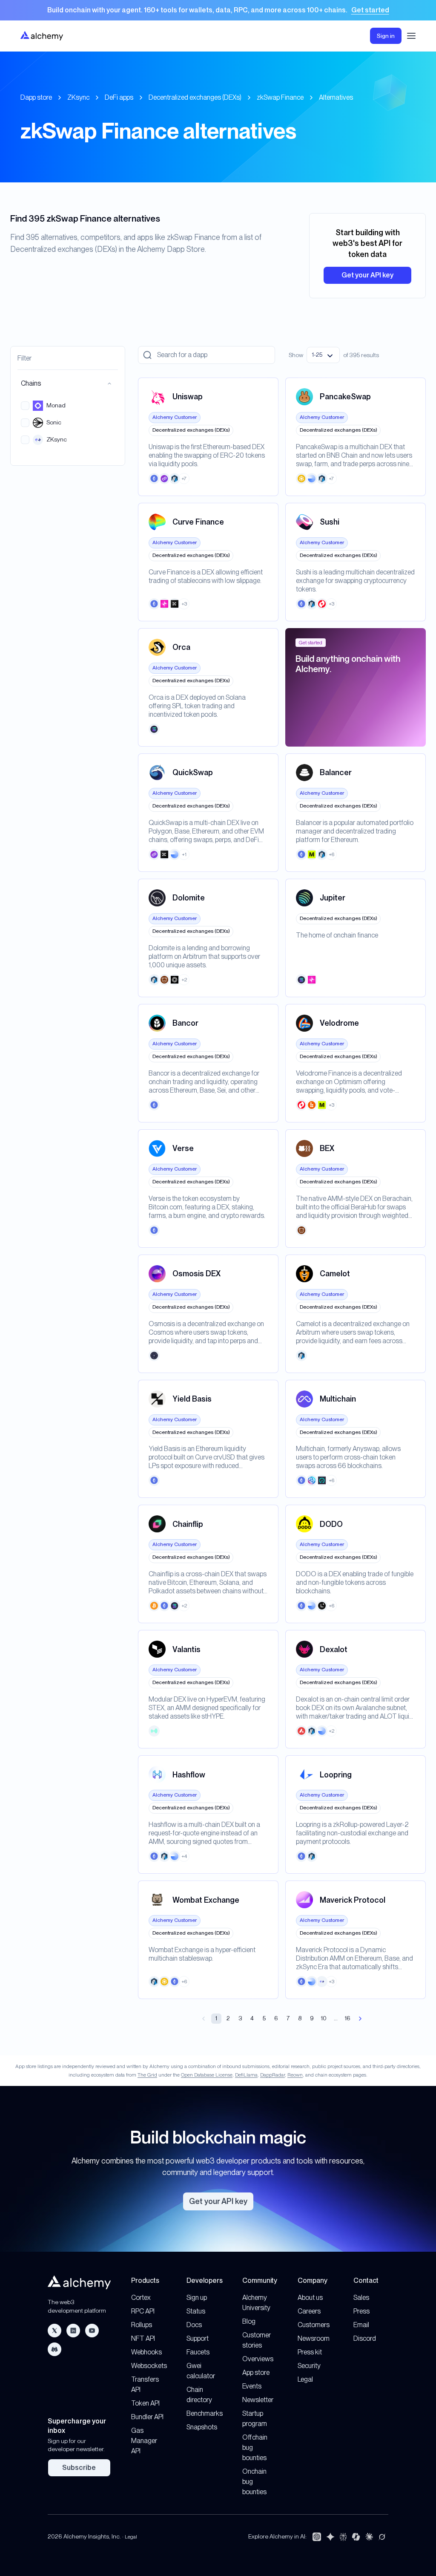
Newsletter (258, 2400)
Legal (305, 2379)
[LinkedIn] (73, 2331)
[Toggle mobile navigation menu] (411, 36)
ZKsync (78, 97)
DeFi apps (119, 97)
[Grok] (382, 2537)
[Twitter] (54, 2331)
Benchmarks (205, 2413)
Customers (314, 2325)
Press (361, 2311)
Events (252, 2386)
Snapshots (202, 2427)
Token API (145, 2403)
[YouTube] (92, 2331)
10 (324, 2018)
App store (256, 2373)
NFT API (143, 2338)
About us (310, 2298)
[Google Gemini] (330, 2537)
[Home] (42, 36)
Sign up (197, 2298)
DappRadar (272, 2075)
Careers (309, 2311)
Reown (295, 2075)
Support (198, 2338)
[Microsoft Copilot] (356, 2537)
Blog (249, 2321)
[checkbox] (25, 406)
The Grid (147, 2075)
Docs (194, 2325)
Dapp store (36, 97)
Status (196, 2311)
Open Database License (207, 2075)
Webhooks (146, 2352)
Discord (365, 2338)
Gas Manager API (144, 2441)
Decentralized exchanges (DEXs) (195, 97)
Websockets (149, 2366)
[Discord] (54, 2349)
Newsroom (314, 2338)
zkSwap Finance (280, 97)
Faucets (198, 2352)
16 (348, 2018)
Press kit (310, 2352)
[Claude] (369, 2537)
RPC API (143, 2311)
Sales (361, 2298)
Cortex (141, 2298)
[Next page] (360, 2019)
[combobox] (323, 355)
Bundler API (147, 2417)
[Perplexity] (343, 2537)
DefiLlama (246, 2075)
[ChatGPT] (317, 2537)
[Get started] (218, 10)
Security (309, 2366)
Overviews (258, 2359)
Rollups (142, 2325)
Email (361, 2325)
